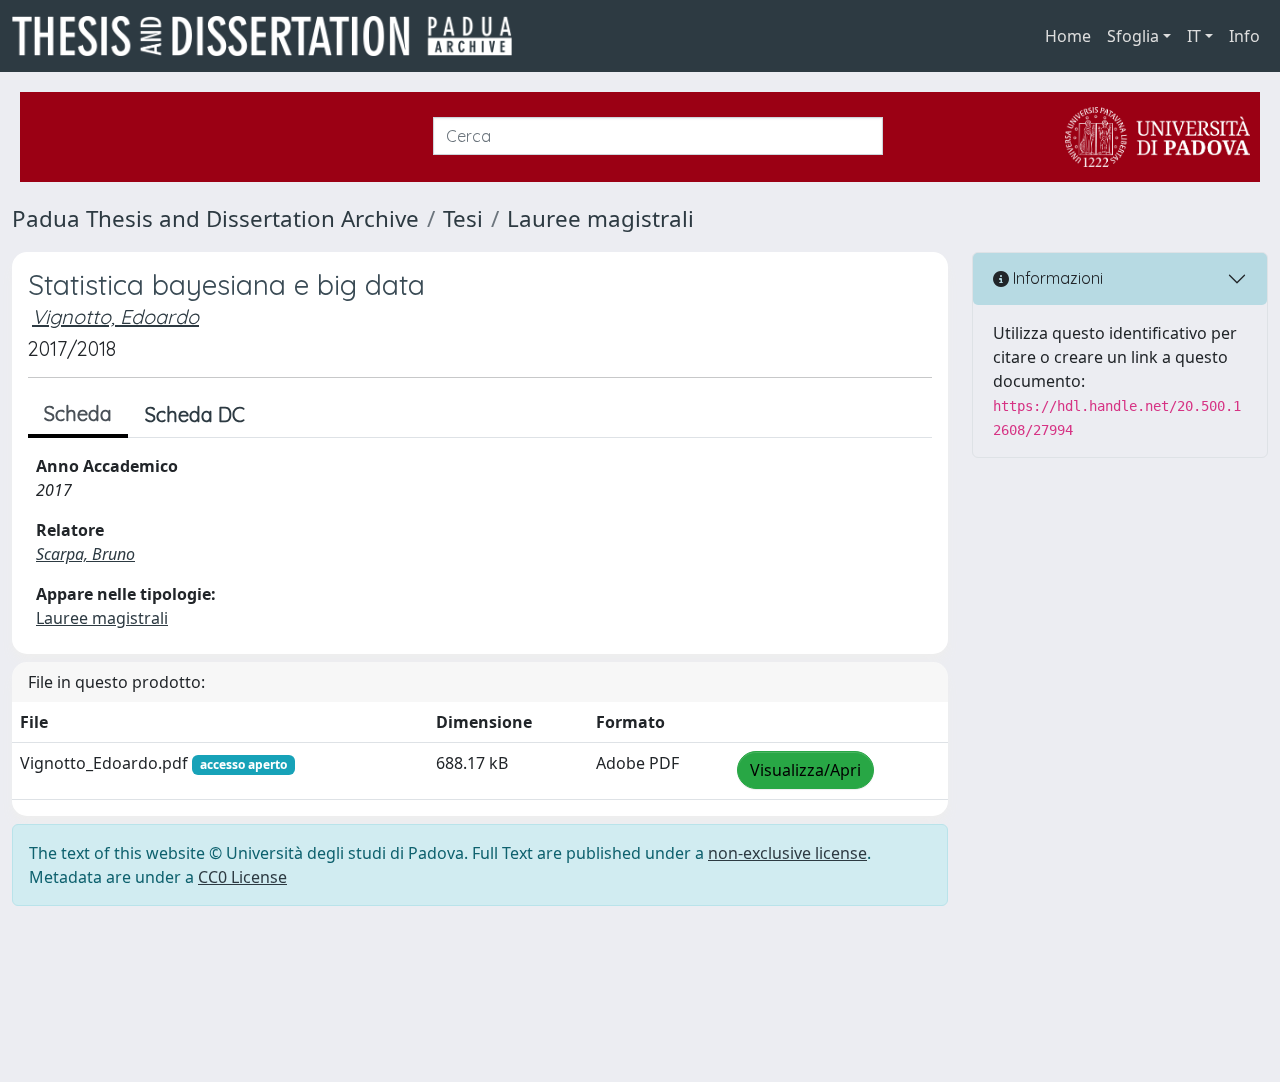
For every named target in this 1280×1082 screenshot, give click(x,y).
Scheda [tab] (78, 413)
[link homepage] (270, 36)
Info (1244, 36)
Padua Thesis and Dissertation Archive (215, 218)
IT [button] (1194, 36)
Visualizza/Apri (805, 770)
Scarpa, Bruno (85, 554)
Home (1068, 36)
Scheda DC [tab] (195, 414)
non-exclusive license (787, 853)
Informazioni (1056, 278)
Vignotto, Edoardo (115, 316)
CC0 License (242, 877)
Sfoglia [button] (1133, 36)
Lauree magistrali (600, 218)
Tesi (463, 218)
